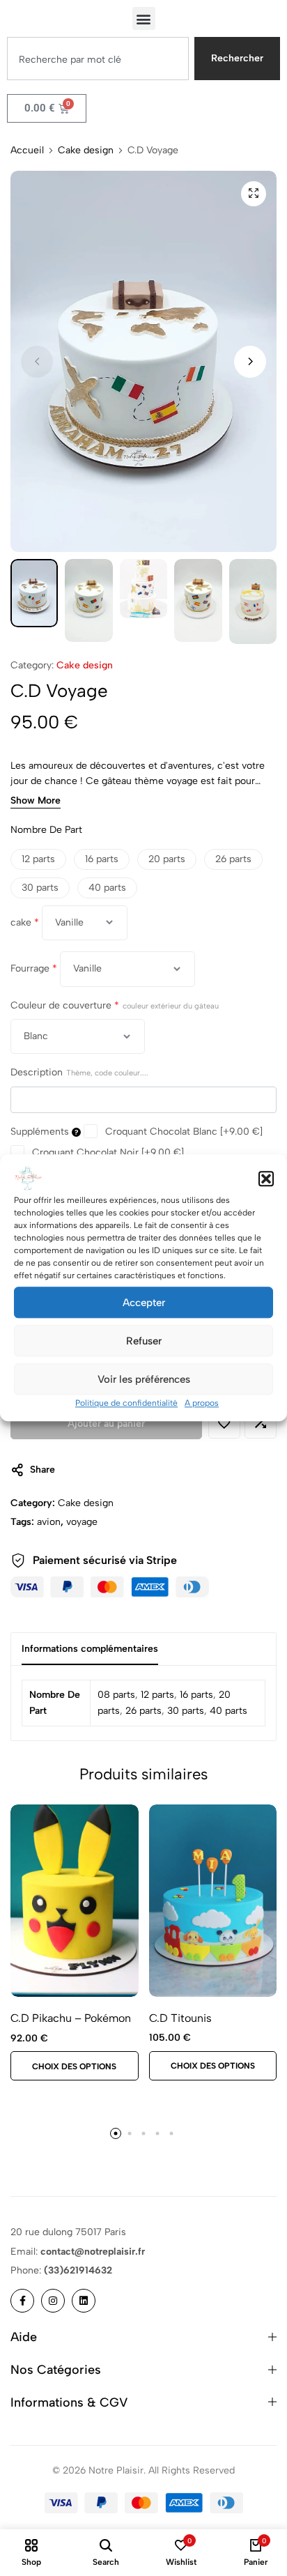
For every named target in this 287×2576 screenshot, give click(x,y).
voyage (82, 1522)
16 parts (196, 1695)
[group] (75, 1901)
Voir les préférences (144, 1379)
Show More (36, 801)
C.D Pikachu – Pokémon (71, 2018)
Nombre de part (46, 830)
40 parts (228, 1711)
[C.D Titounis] (213, 1900)
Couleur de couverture (115, 1005)
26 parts (143, 1711)
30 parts (186, 1711)
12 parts (157, 1695)
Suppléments (41, 1132)
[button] (266, 1179)
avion (49, 1522)
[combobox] (98, 59)
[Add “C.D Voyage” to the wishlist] (224, 1423)
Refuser (144, 1341)
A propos (202, 1403)
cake (25, 922)
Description (79, 1072)
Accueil (27, 151)
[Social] (22, 2301)
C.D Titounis (180, 2018)
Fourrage (34, 968)
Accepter (144, 1303)
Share (42, 1470)
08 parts (116, 1695)
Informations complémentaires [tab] (90, 1649)
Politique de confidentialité (126, 1403)
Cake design (86, 151)
